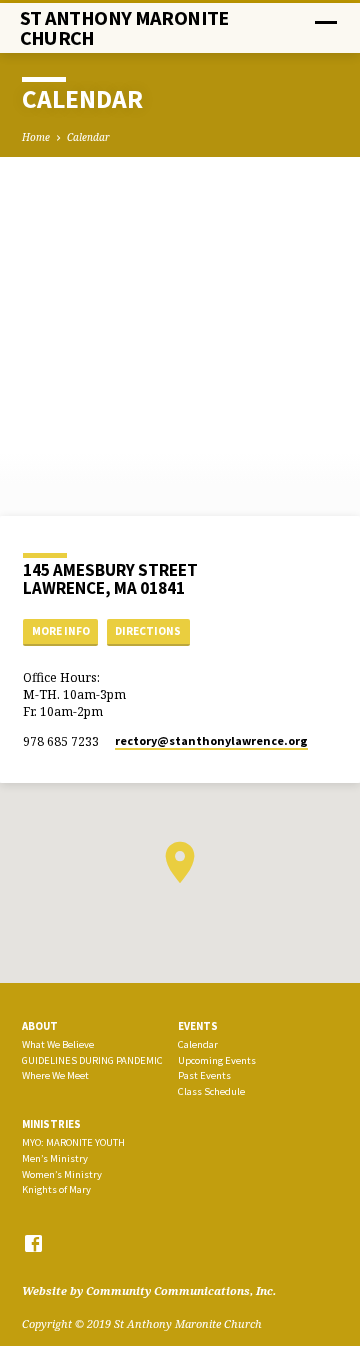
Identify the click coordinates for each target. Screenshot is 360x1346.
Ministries (51, 1124)
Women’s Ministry (62, 1174)
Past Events (204, 1075)
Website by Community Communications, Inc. (149, 1290)
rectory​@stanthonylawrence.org (211, 740)
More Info (61, 631)
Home (36, 137)
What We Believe (58, 1044)
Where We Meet (55, 1075)
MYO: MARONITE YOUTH (73, 1142)
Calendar (88, 137)
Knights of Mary (56, 1189)
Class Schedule (211, 1091)
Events (198, 1026)
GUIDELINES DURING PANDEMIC (92, 1060)
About (40, 1026)
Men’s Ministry (55, 1158)
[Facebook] (33, 1243)
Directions (148, 631)
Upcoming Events (217, 1060)
